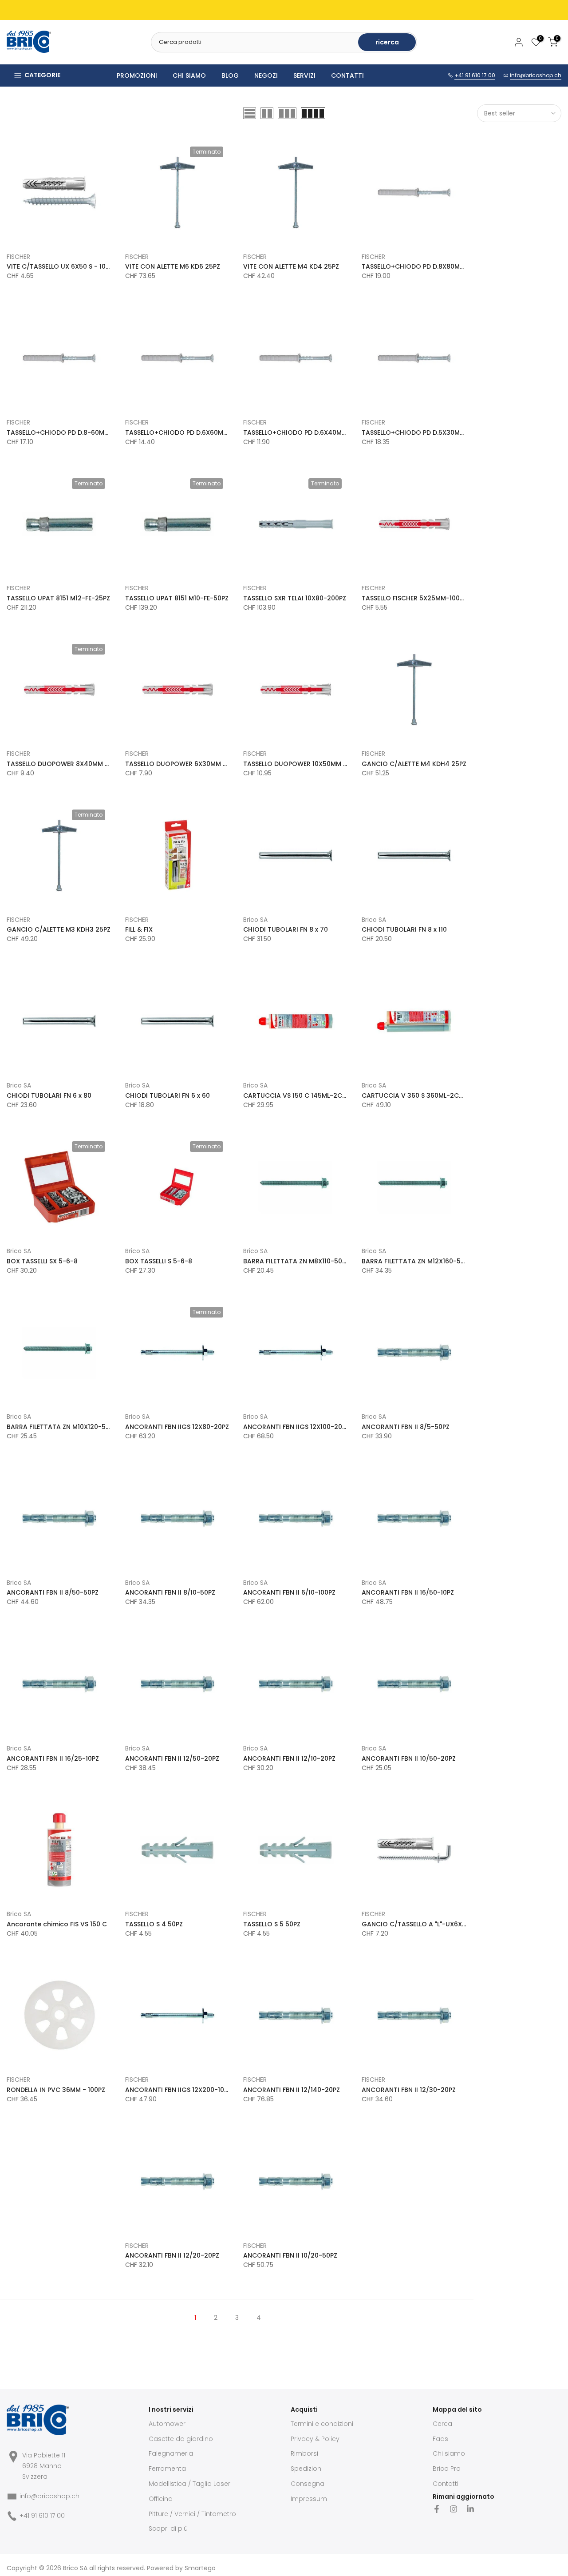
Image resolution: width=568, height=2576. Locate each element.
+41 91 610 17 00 (475, 75)
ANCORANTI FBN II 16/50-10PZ (408, 1592)
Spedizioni (307, 2469)
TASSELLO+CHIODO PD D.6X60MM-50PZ (186, 433)
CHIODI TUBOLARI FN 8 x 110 (404, 929)
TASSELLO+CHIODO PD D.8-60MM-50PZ (67, 433)
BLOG (230, 75)
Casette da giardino (181, 2439)
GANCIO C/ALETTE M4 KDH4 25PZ (414, 764)
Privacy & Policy (315, 2439)
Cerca (442, 2424)
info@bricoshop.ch (536, 75)
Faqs (440, 2439)
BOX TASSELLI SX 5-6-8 (42, 1261)
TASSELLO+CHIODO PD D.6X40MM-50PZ (304, 433)
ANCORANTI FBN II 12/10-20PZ (289, 1758)
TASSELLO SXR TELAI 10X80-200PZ (295, 598)
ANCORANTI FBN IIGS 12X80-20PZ (177, 1427)
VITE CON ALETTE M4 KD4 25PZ (291, 266)
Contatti (446, 2484)
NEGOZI (266, 75)
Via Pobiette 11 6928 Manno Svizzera (44, 2466)
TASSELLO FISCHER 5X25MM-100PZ (414, 598)
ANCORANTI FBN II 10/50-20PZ (409, 1758)
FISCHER (18, 257)
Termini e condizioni (322, 2424)
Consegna (308, 2484)
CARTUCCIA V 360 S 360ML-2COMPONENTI (429, 1095)
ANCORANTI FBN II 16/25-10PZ (53, 1758)
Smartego (200, 2568)
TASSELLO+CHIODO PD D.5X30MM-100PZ (424, 433)
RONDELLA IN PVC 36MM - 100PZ (56, 2090)
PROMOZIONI (137, 75)
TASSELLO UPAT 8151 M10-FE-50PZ (177, 598)
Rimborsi (304, 2453)
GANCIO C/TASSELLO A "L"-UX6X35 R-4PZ (426, 1924)
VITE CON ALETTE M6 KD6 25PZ (173, 266)
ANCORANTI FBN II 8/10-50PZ (170, 1592)
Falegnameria (171, 2453)
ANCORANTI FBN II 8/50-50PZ (53, 1592)
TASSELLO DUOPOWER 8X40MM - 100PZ (67, 764)
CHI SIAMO (189, 75)
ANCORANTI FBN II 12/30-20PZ (409, 2090)
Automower (167, 2424)
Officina (161, 2499)
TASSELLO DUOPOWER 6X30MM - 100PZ (185, 764)
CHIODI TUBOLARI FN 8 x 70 (286, 929)
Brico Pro (447, 2469)
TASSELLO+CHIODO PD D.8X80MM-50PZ (423, 266)
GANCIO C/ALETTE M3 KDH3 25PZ (59, 929)
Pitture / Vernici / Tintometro (192, 2514)
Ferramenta (167, 2469)
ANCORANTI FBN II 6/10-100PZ (289, 1592)
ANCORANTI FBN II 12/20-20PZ (172, 2255)
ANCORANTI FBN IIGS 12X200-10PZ (178, 2090)
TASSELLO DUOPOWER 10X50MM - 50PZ (303, 764)
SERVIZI (304, 75)
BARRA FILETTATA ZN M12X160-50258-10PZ (428, 1261)
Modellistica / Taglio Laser (189, 2484)
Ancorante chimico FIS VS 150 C (57, 1924)
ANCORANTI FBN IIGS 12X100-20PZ (296, 1427)
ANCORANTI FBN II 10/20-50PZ (290, 2255)
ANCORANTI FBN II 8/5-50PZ (406, 1427)
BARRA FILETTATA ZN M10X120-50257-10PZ (73, 1427)
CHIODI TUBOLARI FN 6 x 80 (49, 1095)
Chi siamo (449, 2453)
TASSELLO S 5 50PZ (272, 1924)
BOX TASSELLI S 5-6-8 (159, 1261)
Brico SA (255, 920)
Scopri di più (168, 2528)
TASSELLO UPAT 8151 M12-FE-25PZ (58, 598)
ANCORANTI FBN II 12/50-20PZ (172, 1758)
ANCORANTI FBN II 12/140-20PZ (292, 2090)
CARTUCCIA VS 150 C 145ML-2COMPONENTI (311, 1095)
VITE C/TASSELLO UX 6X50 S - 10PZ (60, 266)
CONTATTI (347, 75)
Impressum (309, 2499)
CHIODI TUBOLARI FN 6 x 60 (168, 1095)
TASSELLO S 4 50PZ (154, 1924)
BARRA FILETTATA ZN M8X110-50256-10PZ (307, 1261)
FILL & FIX (139, 929)
